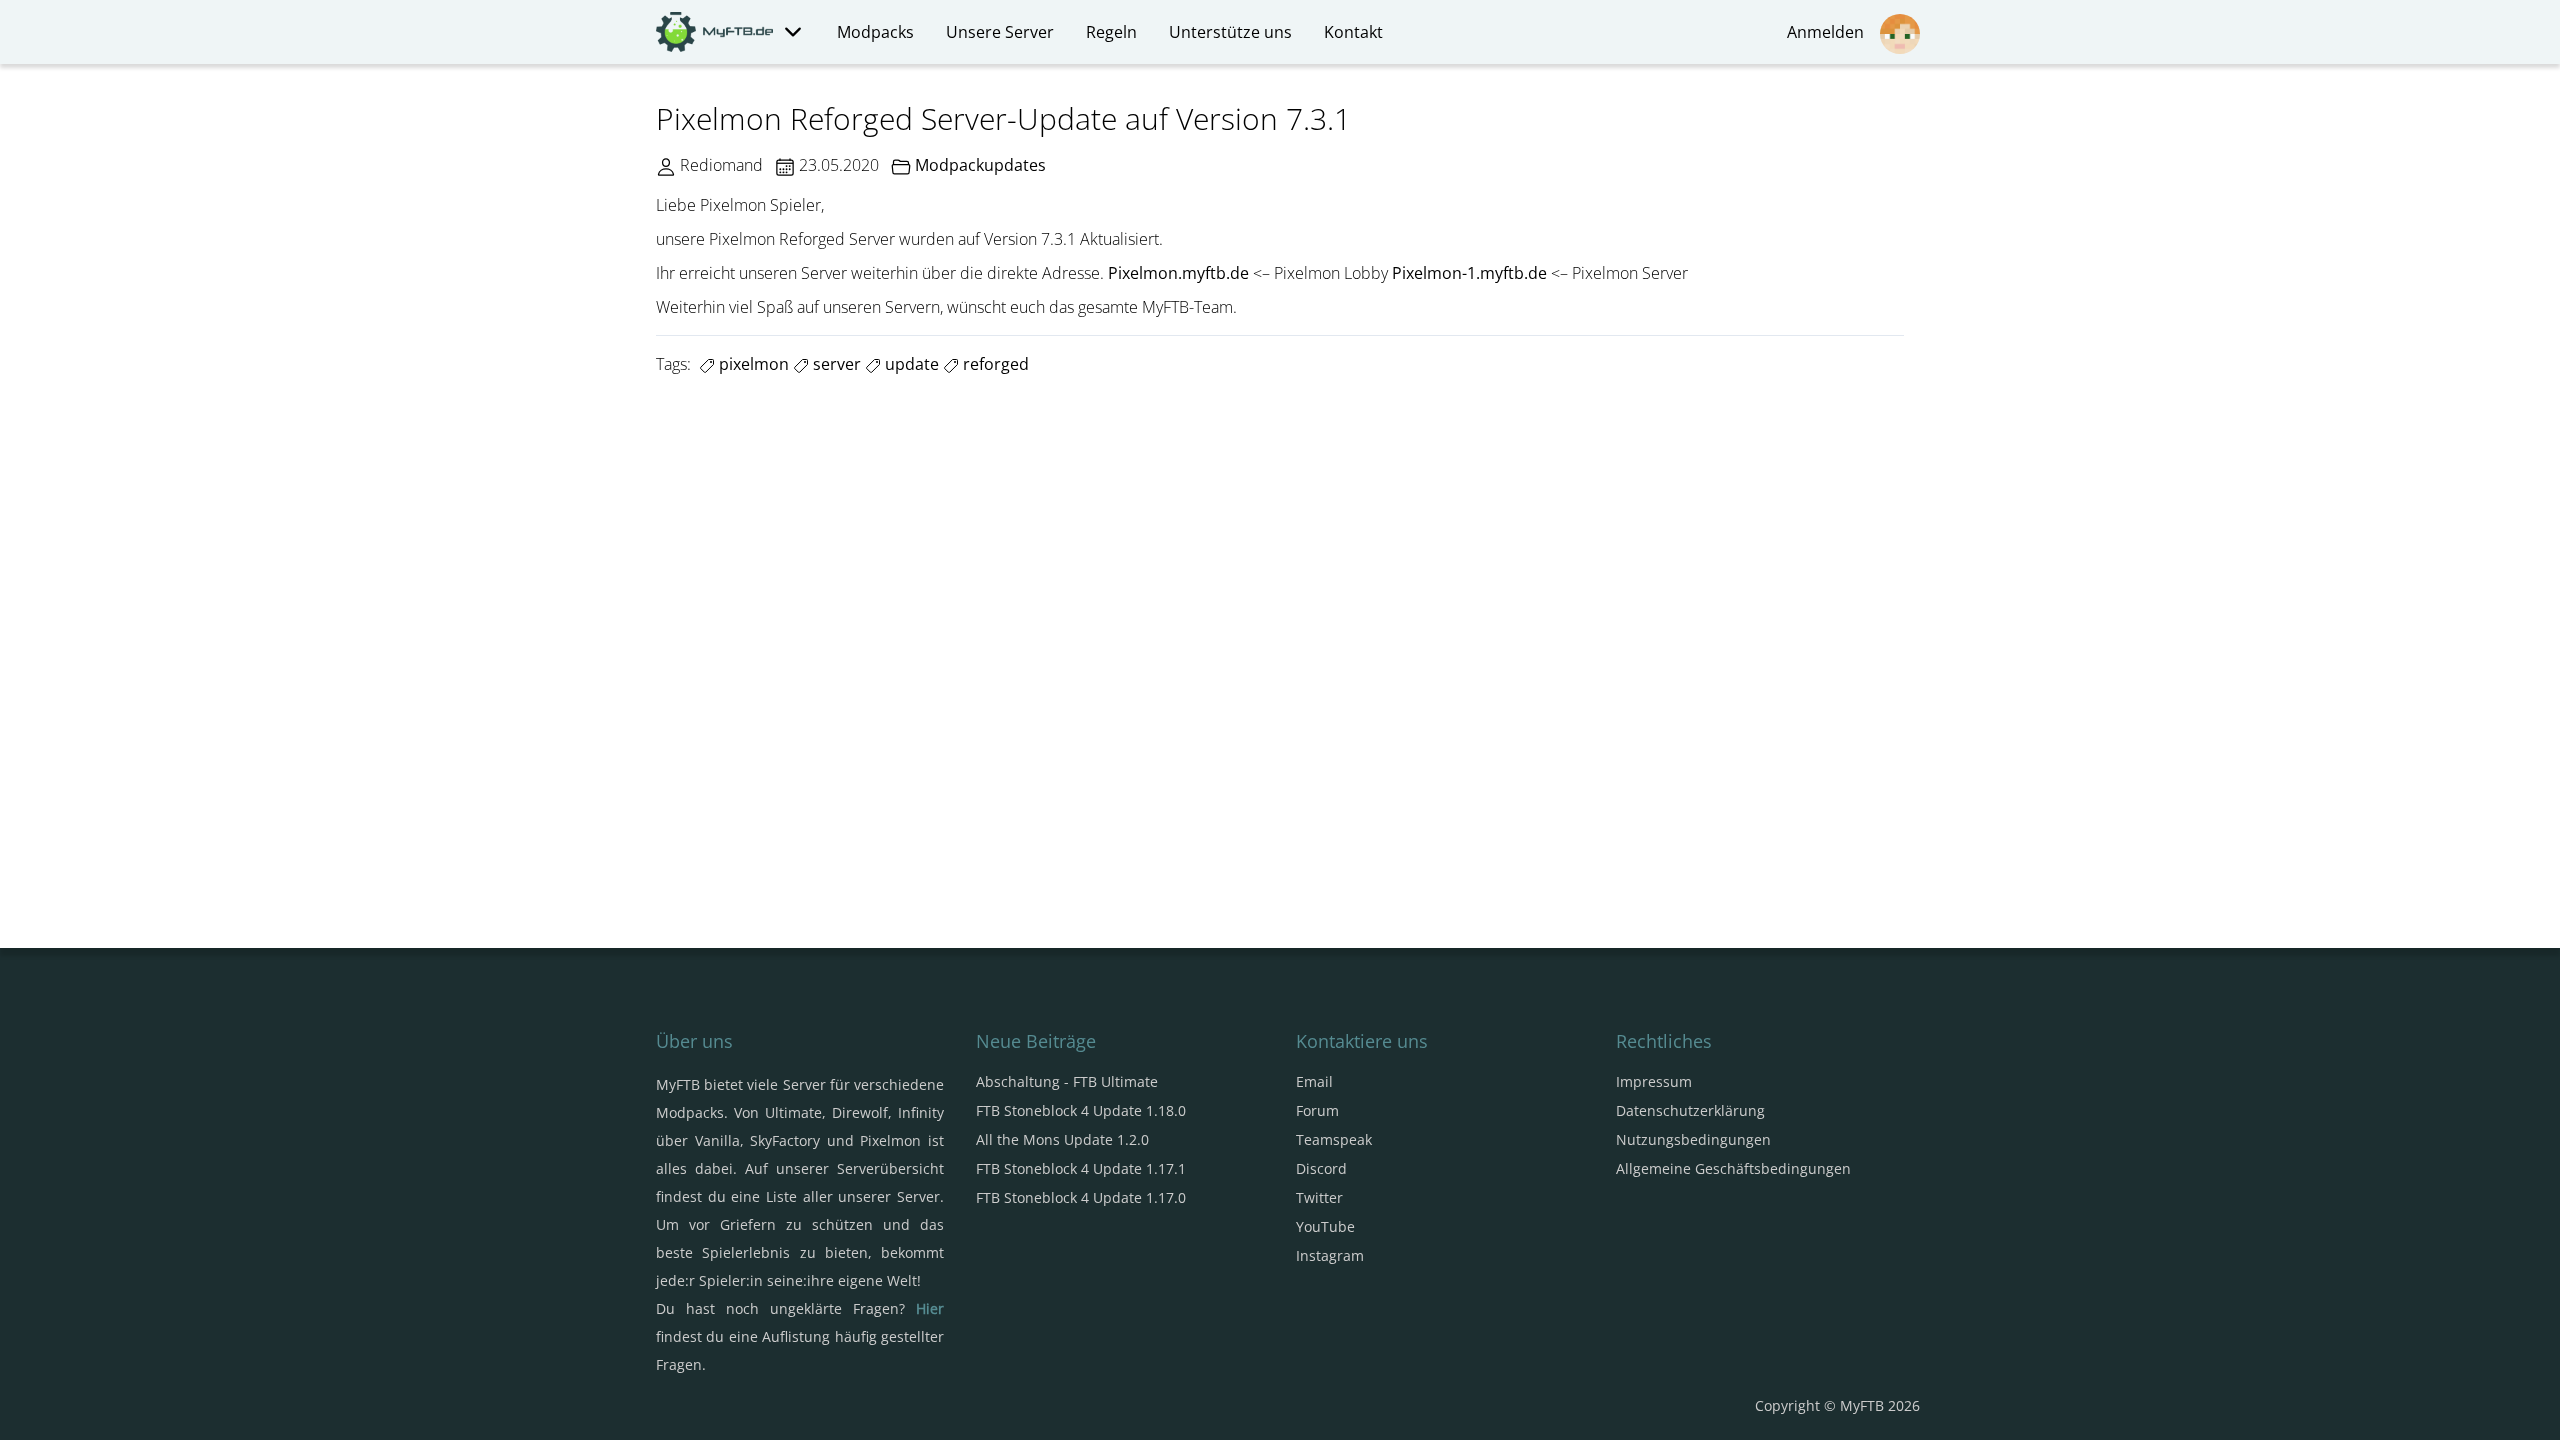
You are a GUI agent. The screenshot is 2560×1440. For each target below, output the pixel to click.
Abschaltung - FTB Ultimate (1067, 1081)
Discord (1321, 1168)
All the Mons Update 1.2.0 (1062, 1139)
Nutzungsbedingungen (1693, 1139)
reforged (994, 364)
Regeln (1111, 32)
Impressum (1654, 1081)
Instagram (1330, 1255)
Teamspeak (1334, 1139)
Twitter (1319, 1197)
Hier (930, 1308)
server (835, 364)
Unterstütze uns (1230, 32)
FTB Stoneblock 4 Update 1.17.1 (1081, 1168)
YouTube (1325, 1226)
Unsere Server (1000, 32)
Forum (1317, 1110)
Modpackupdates (980, 165)
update (910, 364)
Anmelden (1829, 32)
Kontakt (1353, 32)
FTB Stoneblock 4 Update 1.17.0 (1081, 1197)
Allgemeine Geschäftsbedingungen (1733, 1168)
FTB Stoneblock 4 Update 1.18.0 (1081, 1110)
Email (1314, 1081)
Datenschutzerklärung (1690, 1110)
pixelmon (752, 364)
